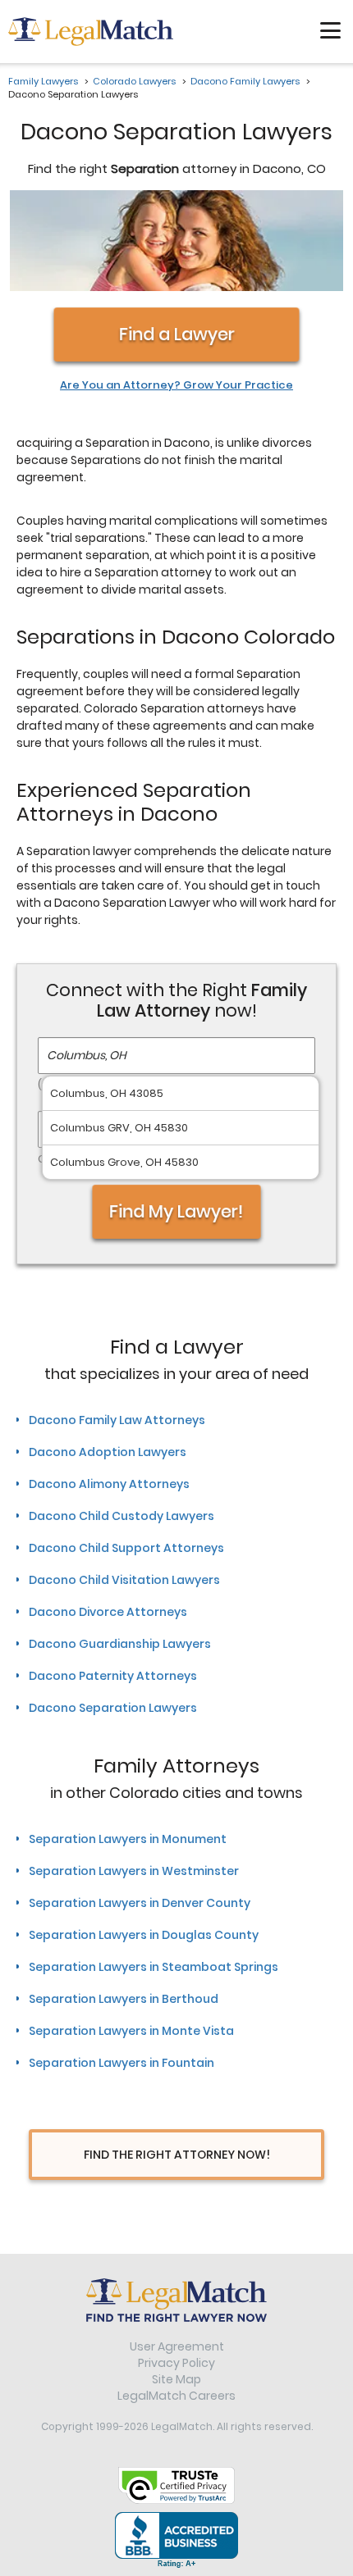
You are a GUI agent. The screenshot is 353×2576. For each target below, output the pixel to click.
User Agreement (177, 2346)
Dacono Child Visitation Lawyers (124, 1580)
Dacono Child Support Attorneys (126, 1548)
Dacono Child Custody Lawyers (121, 1516)
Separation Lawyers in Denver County (140, 1903)
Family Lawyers (43, 81)
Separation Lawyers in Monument (128, 1839)
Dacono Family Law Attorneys (117, 1420)
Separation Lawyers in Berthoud (124, 1999)
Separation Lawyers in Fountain (121, 2063)
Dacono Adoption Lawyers (108, 1452)
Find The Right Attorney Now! (177, 2155)
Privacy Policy (176, 2363)
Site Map (176, 2379)
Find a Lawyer (176, 334)
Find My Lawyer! (177, 1211)
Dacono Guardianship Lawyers (120, 1644)
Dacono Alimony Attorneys (109, 1484)
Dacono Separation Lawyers (113, 1708)
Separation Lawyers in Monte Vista (131, 2031)
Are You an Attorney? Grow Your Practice (176, 385)
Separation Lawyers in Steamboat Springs (154, 1967)
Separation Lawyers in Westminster (134, 1871)
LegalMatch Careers (176, 2396)
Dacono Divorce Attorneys (108, 1612)
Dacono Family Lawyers (245, 81)
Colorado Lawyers (134, 81)
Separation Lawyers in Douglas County (144, 1935)
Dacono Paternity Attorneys (113, 1676)
